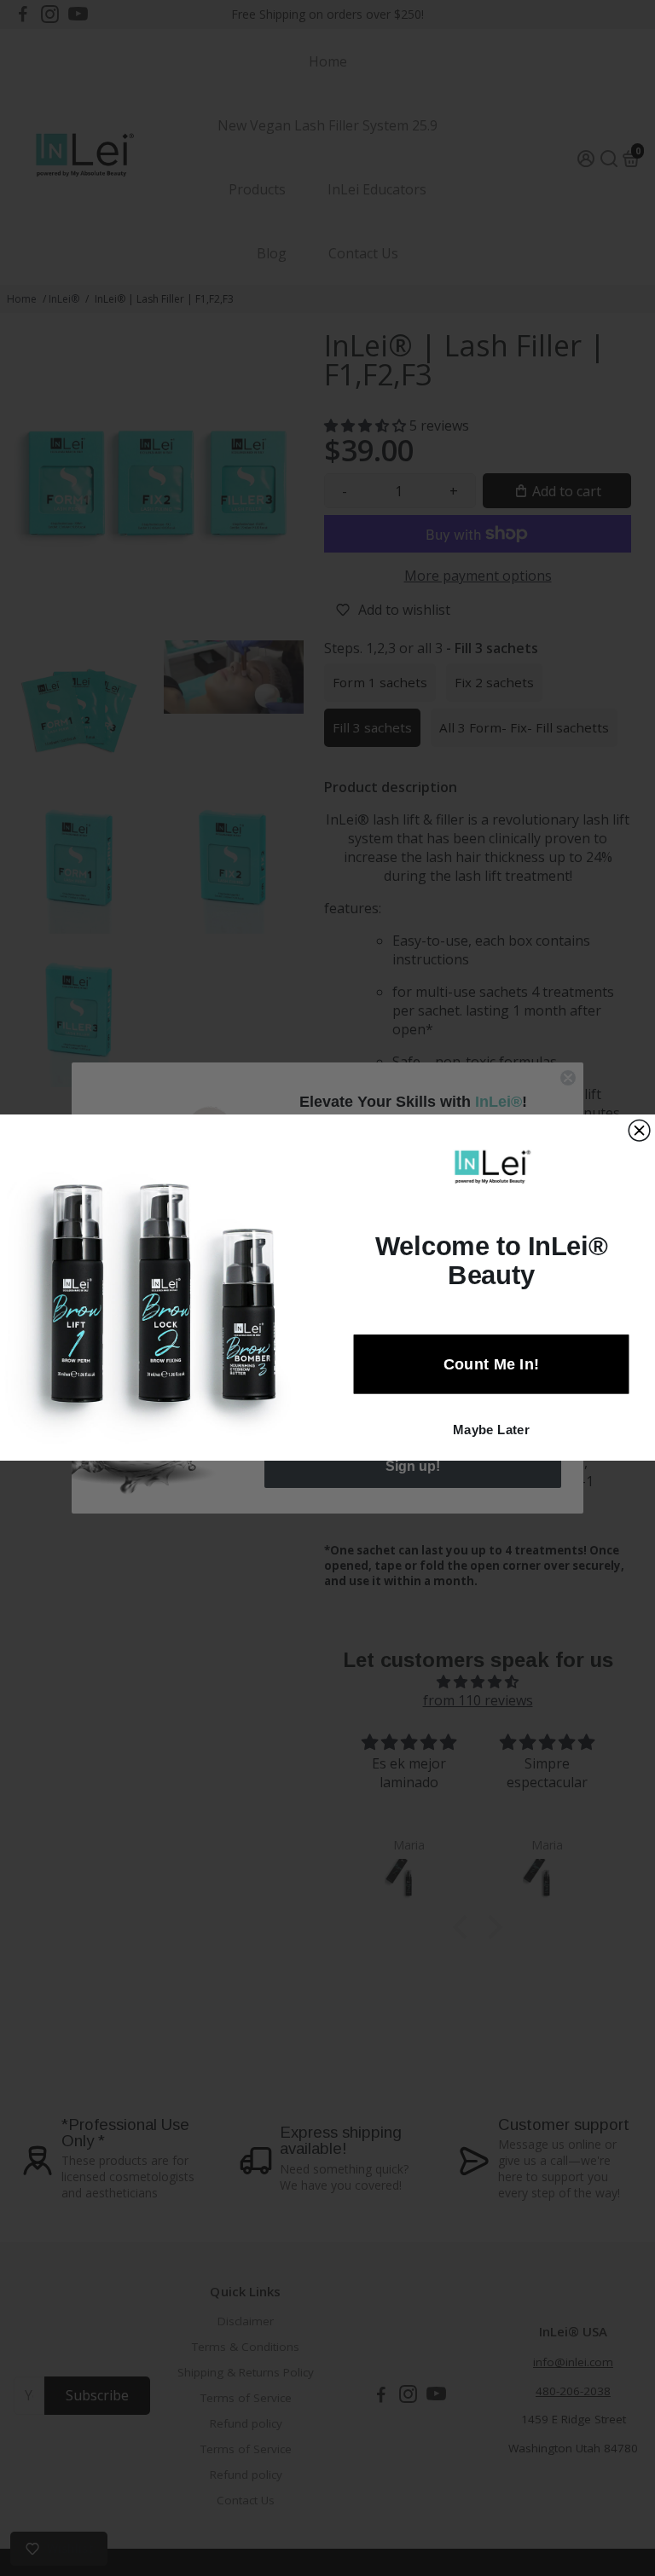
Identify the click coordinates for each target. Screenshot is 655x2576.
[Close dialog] (639, 1131)
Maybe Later (491, 1430)
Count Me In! (492, 1365)
